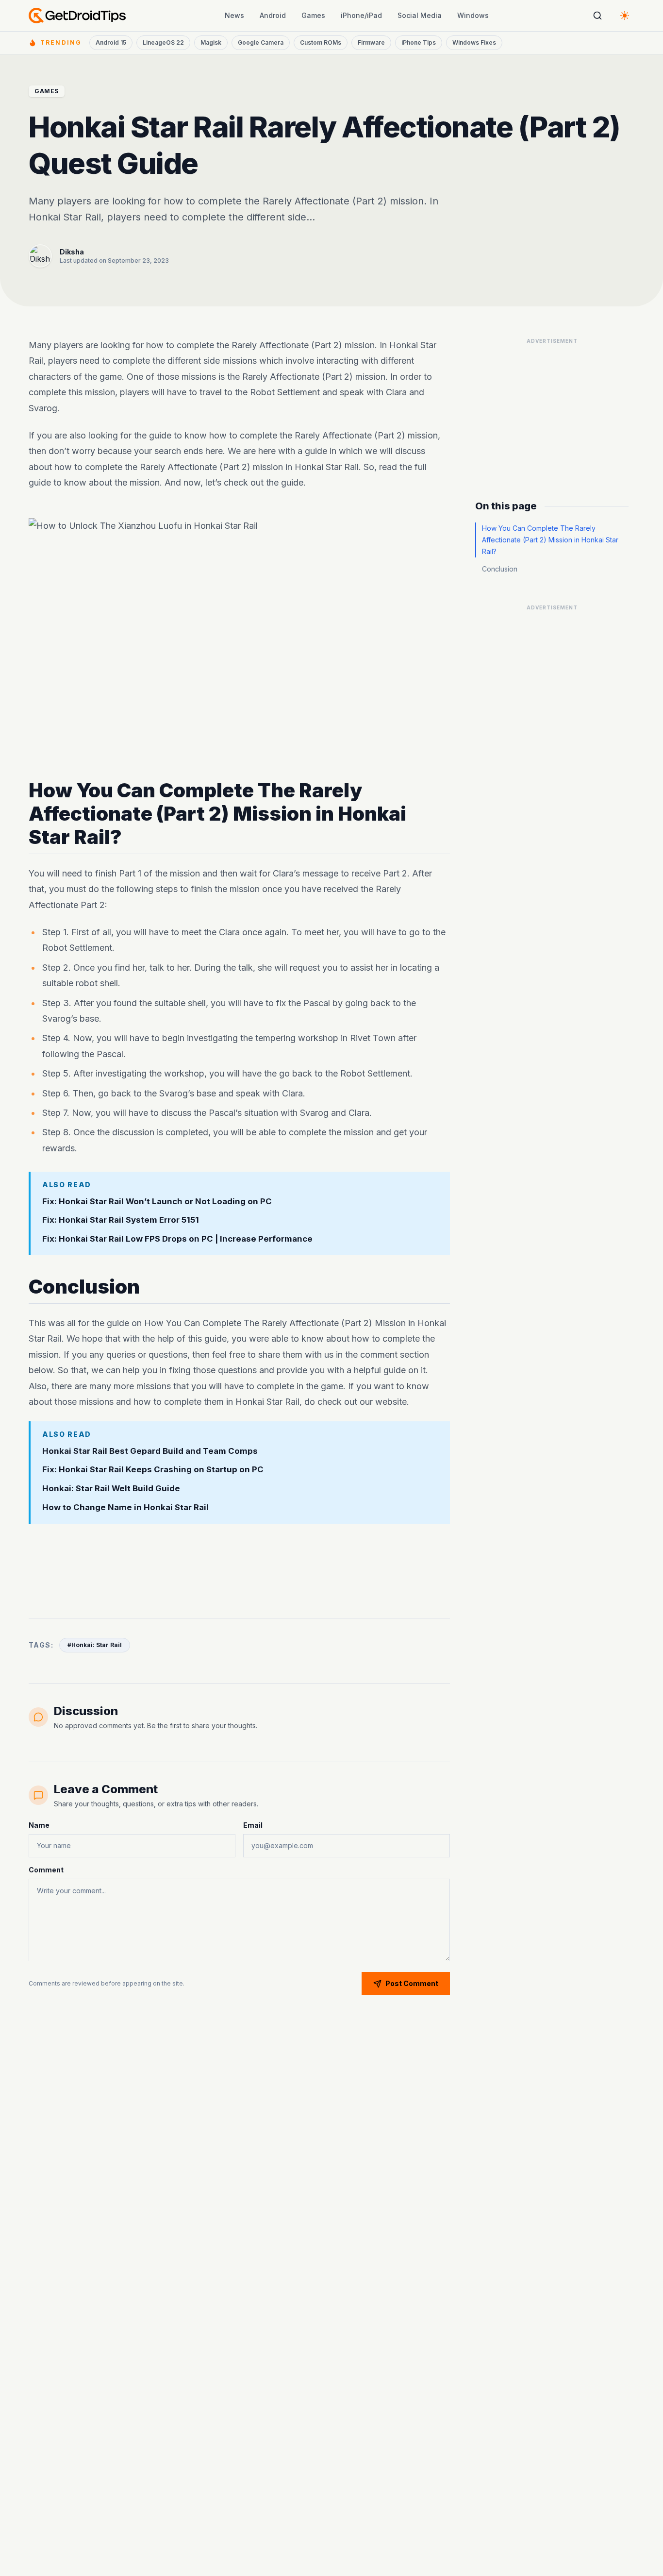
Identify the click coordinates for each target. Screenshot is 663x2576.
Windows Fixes (474, 42)
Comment (46, 1870)
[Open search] (597, 16)
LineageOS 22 (163, 42)
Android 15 (111, 42)
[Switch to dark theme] (625, 16)
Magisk (211, 42)
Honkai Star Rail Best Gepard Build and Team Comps (150, 1451)
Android (273, 15)
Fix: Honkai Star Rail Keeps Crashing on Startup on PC (153, 1470)
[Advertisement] (239, 1565)
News (234, 15)
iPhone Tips (419, 42)
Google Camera (261, 42)
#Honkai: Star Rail (95, 1645)
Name (39, 1825)
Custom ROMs (321, 42)
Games (313, 15)
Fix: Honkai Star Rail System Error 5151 (121, 1220)
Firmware (371, 42)
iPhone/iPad (361, 15)
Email (253, 1825)
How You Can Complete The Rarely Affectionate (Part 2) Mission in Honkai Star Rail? (550, 540)
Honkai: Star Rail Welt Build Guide (111, 1489)
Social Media (420, 15)
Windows (473, 15)
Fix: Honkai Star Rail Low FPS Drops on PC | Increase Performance (177, 1239)
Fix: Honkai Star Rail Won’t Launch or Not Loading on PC (157, 1201)
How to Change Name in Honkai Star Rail (125, 1508)
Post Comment (412, 1983)
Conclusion (500, 569)
